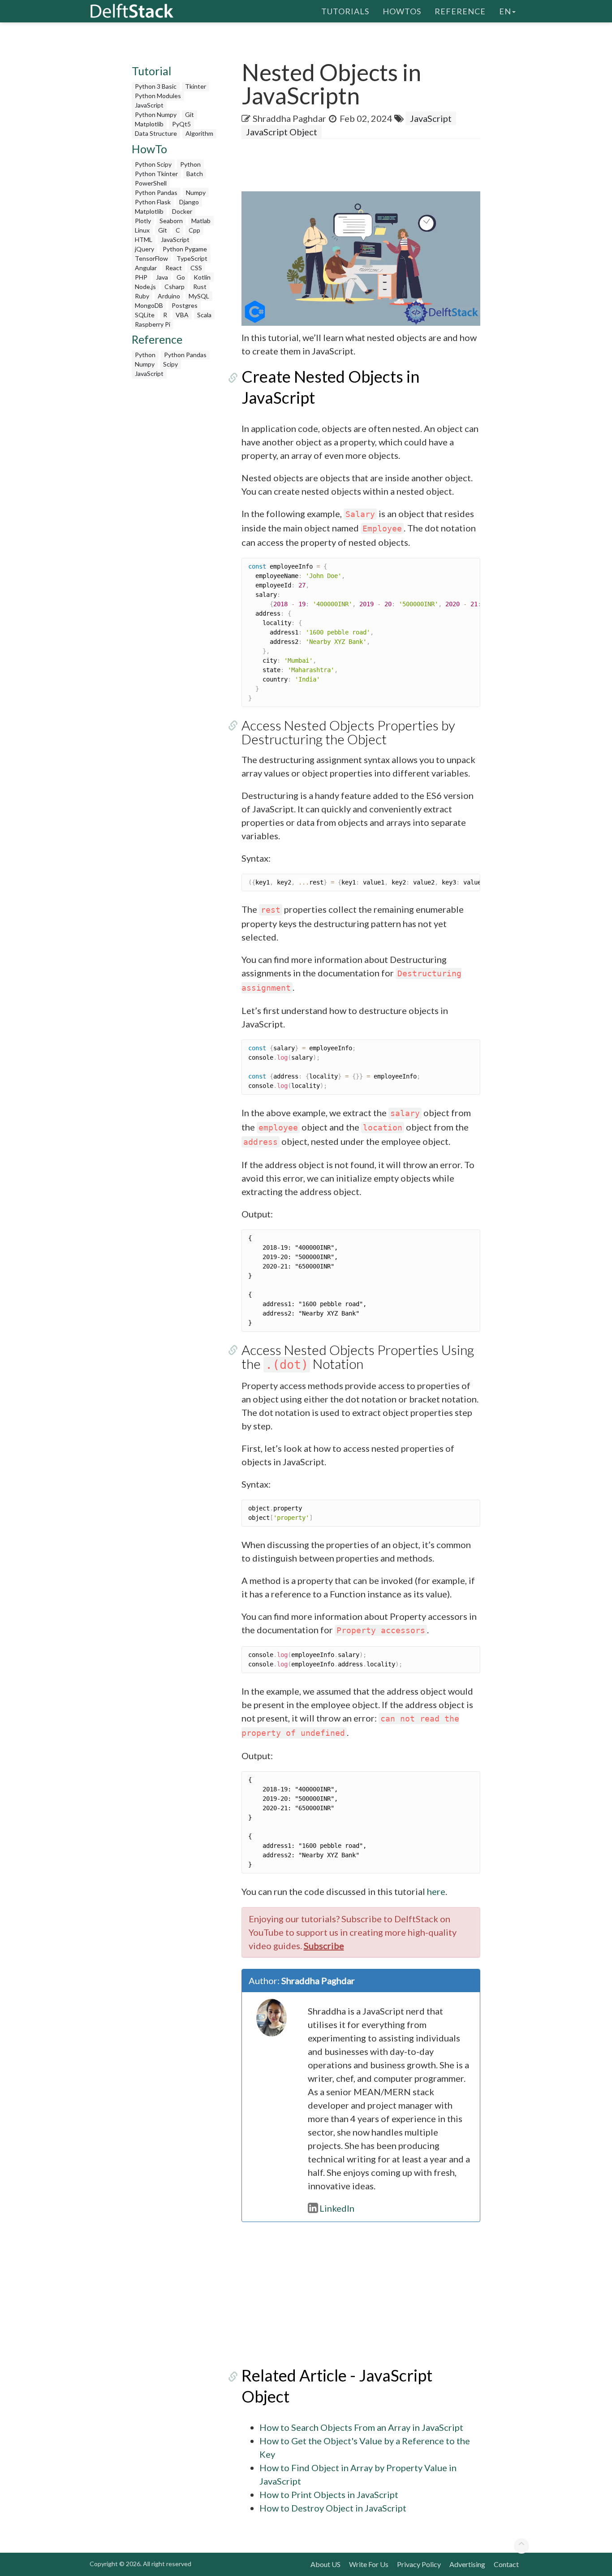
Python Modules (158, 96)
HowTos (402, 11)
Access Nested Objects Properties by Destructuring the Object (348, 732)
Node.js (145, 287)
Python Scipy (153, 164)
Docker (182, 211)
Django (189, 202)
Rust (200, 287)
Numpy (196, 192)
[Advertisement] (175, 518)
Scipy (170, 364)
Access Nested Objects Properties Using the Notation (358, 1357)
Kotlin (202, 277)
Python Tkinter (156, 174)
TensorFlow (151, 258)
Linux (142, 230)
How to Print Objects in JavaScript (329, 2494)
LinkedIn (337, 2208)
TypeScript (192, 258)
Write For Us (369, 2564)
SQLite (145, 315)
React (174, 268)
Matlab (201, 221)
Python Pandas (156, 192)
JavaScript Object (282, 132)
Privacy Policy (419, 2564)
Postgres (185, 305)
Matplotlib (149, 124)
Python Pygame (185, 249)
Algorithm (199, 133)
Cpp (194, 230)
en (505, 11)
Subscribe (324, 1946)
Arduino (169, 296)
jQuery (144, 249)
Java (162, 277)
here (436, 1891)
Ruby (142, 296)
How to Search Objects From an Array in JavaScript (361, 2427)
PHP (141, 277)
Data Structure (156, 133)
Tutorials (345, 11)
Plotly (143, 221)
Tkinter (196, 86)
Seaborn (171, 221)
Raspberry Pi (153, 324)
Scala (204, 315)
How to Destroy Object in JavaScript (333, 2508)
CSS (196, 268)
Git (190, 114)
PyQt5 (181, 124)
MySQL (199, 296)
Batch (195, 174)
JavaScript (149, 105)
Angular (146, 268)
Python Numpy (156, 114)
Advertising (467, 2564)
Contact (506, 2564)
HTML (144, 239)
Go (181, 277)
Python (190, 164)
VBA (182, 315)
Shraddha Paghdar (289, 118)
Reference (460, 11)
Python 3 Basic (156, 86)
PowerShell (151, 183)
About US (325, 2564)
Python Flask (153, 202)
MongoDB (149, 305)
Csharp (175, 287)
